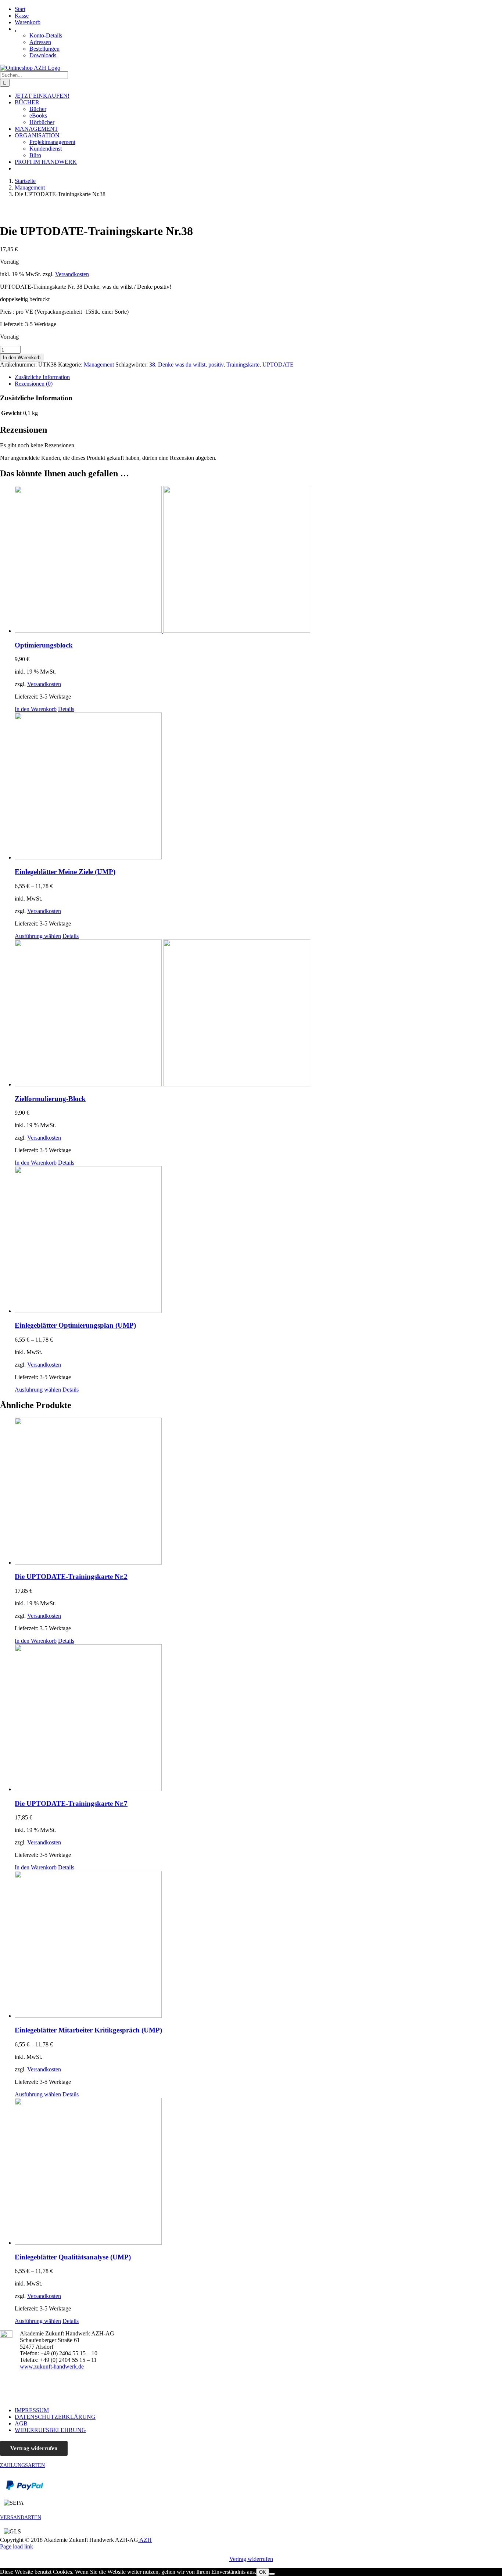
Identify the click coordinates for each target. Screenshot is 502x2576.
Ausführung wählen (38, 936)
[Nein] (272, 2574)
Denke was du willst (182, 365)
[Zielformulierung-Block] (258, 1014)
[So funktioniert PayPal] (25, 2488)
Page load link (17, 2546)
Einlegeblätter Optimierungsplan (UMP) (75, 1325)
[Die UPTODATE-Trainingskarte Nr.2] (258, 1492)
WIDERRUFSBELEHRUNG (50, 2430)
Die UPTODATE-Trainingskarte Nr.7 (71, 1803)
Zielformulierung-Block (50, 1099)
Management (99, 365)
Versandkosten (72, 274)
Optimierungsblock (44, 645)
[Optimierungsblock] (258, 560)
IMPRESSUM (32, 2410)
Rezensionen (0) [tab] (34, 384)
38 (152, 365)
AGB (21, 2423)
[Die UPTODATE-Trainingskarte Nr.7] (258, 1718)
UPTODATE (278, 365)
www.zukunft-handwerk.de (52, 2366)
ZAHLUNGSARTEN (22, 2465)
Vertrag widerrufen (34, 2448)
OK (263, 2572)
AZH (145, 2540)
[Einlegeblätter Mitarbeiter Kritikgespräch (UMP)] (258, 1945)
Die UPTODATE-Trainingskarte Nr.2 (71, 1576)
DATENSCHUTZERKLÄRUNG (55, 2417)
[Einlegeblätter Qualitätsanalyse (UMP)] (258, 2172)
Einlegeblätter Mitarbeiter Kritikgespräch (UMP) (88, 2030)
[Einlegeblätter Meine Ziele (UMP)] (258, 787)
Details (66, 709)
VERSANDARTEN (21, 2517)
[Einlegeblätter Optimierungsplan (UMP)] (258, 1240)
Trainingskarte (243, 365)
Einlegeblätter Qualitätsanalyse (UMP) (73, 2257)
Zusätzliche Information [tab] (42, 377)
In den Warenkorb (22, 358)
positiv (216, 365)
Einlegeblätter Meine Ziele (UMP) (65, 872)
